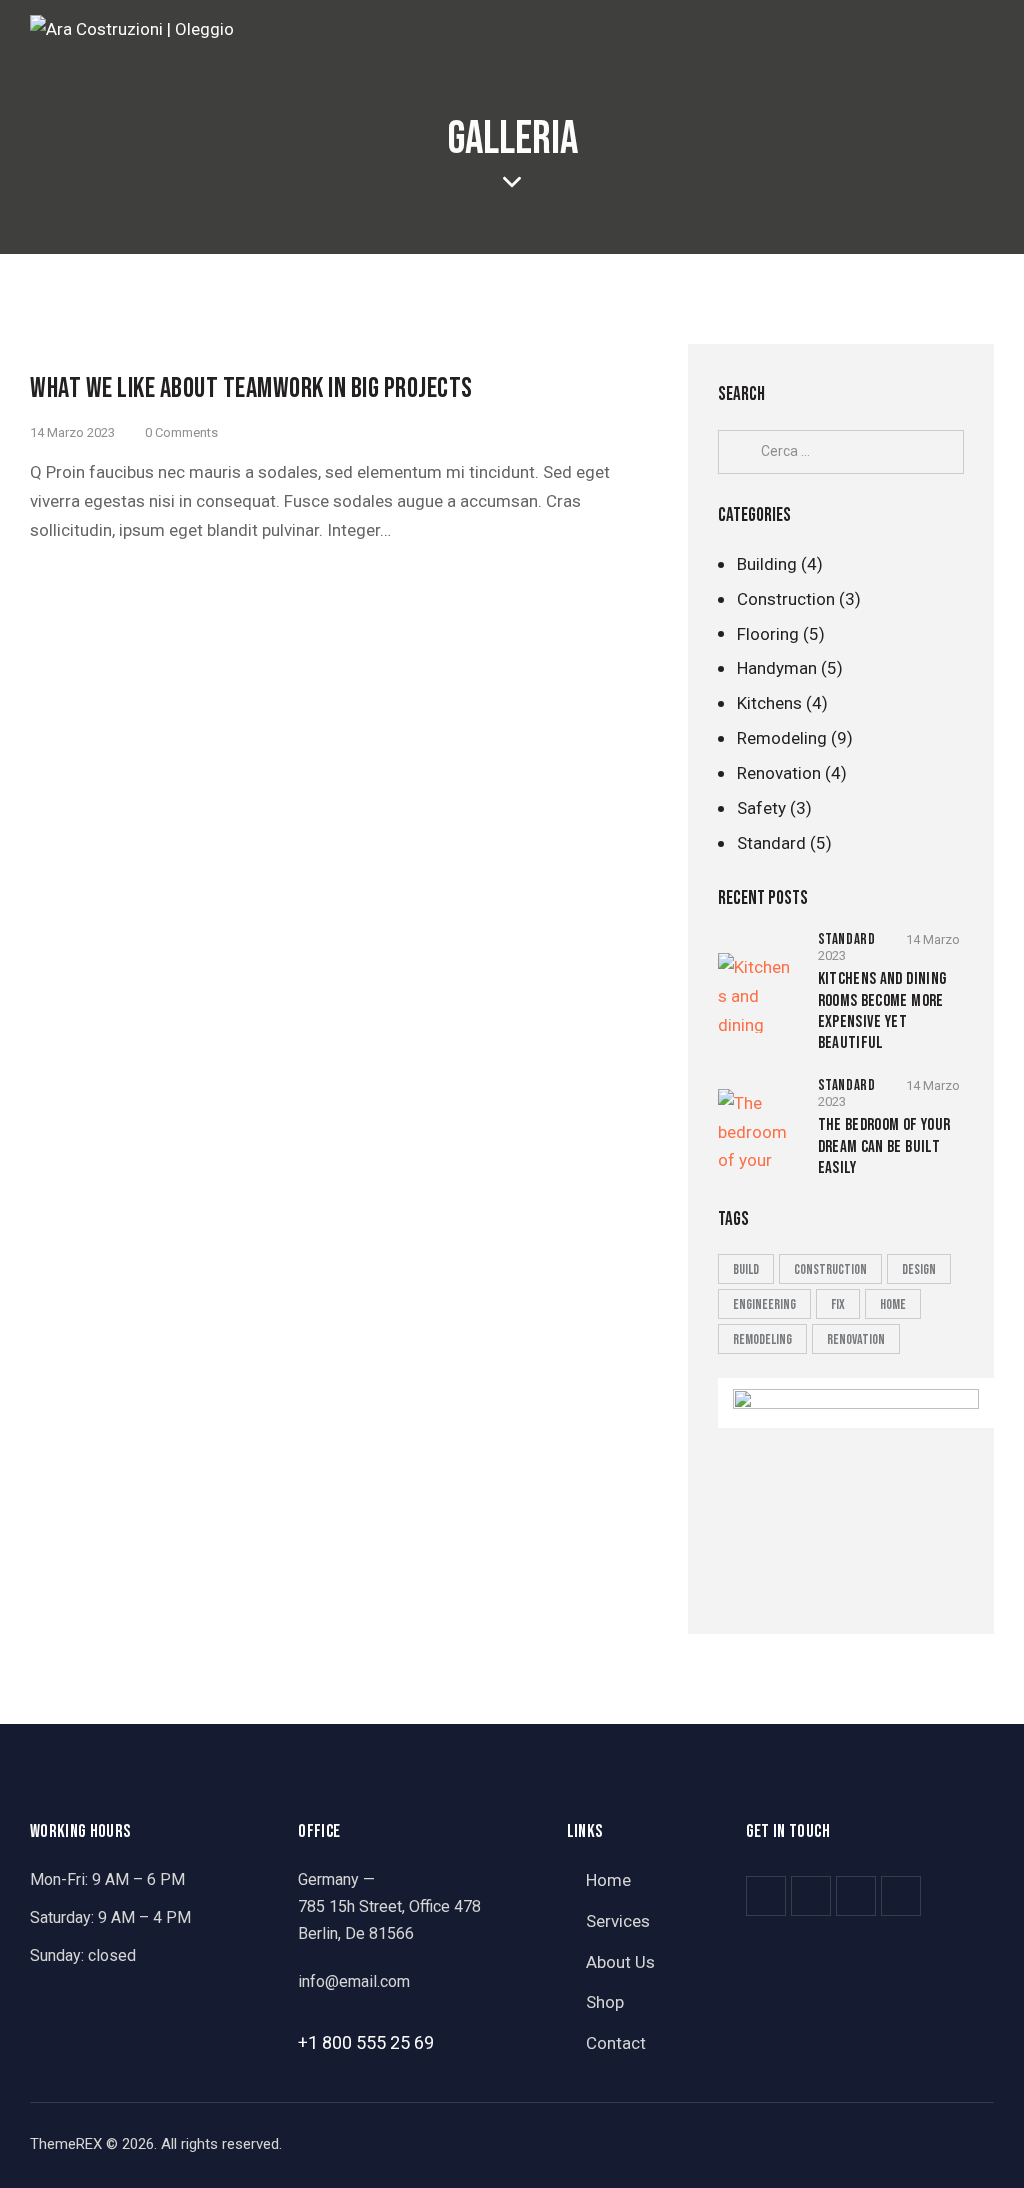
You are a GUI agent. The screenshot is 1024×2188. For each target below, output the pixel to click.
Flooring (768, 634)
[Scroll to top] (969, 2150)
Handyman (777, 668)
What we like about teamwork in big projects (251, 388)
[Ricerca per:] (841, 450)
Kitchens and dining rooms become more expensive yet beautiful (882, 1011)
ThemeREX (66, 2144)
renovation (856, 1339)
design (919, 1269)
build (746, 1269)
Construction (786, 599)
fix (838, 1304)
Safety (761, 808)
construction (830, 1269)
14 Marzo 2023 (72, 432)
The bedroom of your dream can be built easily (884, 1146)
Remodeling (782, 738)
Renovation (779, 773)
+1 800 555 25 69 (366, 2042)
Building (767, 564)
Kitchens (769, 703)
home (893, 1304)
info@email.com (354, 1981)
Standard (771, 843)
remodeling (762, 1339)
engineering (764, 1304)
